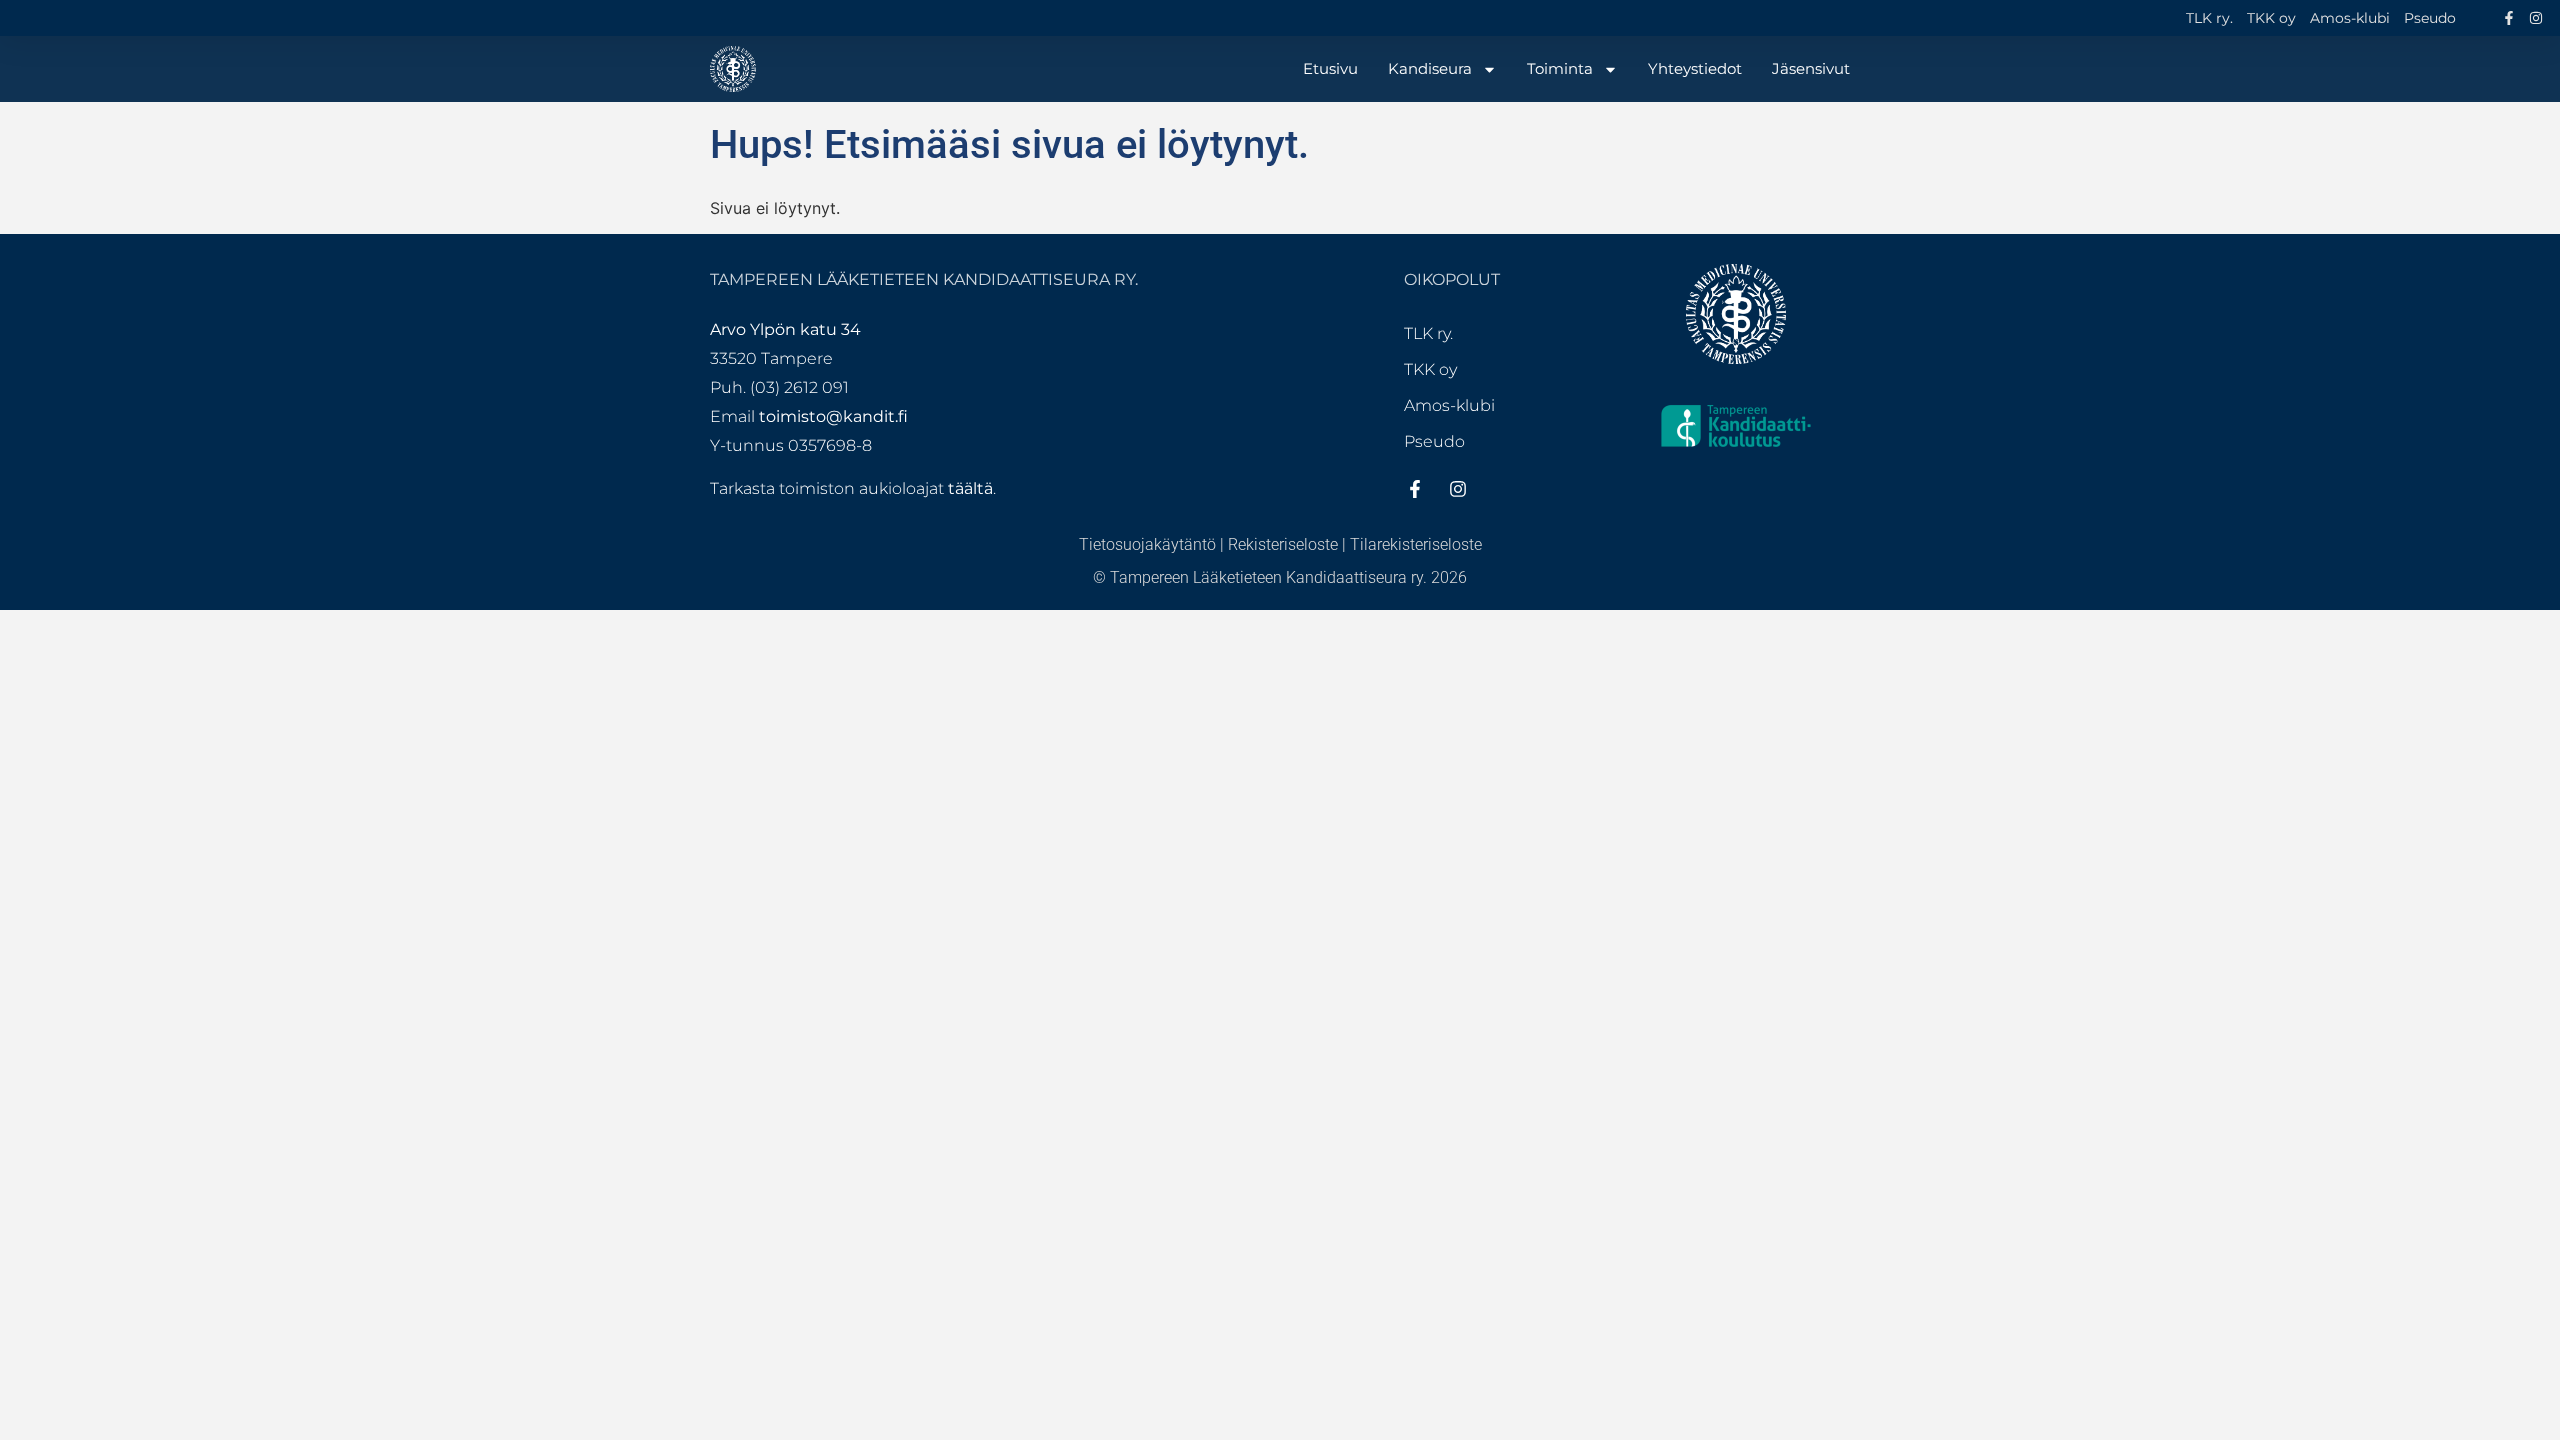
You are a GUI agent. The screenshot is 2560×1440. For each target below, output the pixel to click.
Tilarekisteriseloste (1416, 544)
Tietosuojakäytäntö (1147, 544)
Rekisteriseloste (1283, 544)
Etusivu (1330, 68)
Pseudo (2430, 18)
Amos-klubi (2350, 18)
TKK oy (2271, 18)
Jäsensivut (1811, 68)
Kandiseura (1430, 68)
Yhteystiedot (1695, 68)
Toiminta (1560, 68)
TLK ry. (2209, 18)
